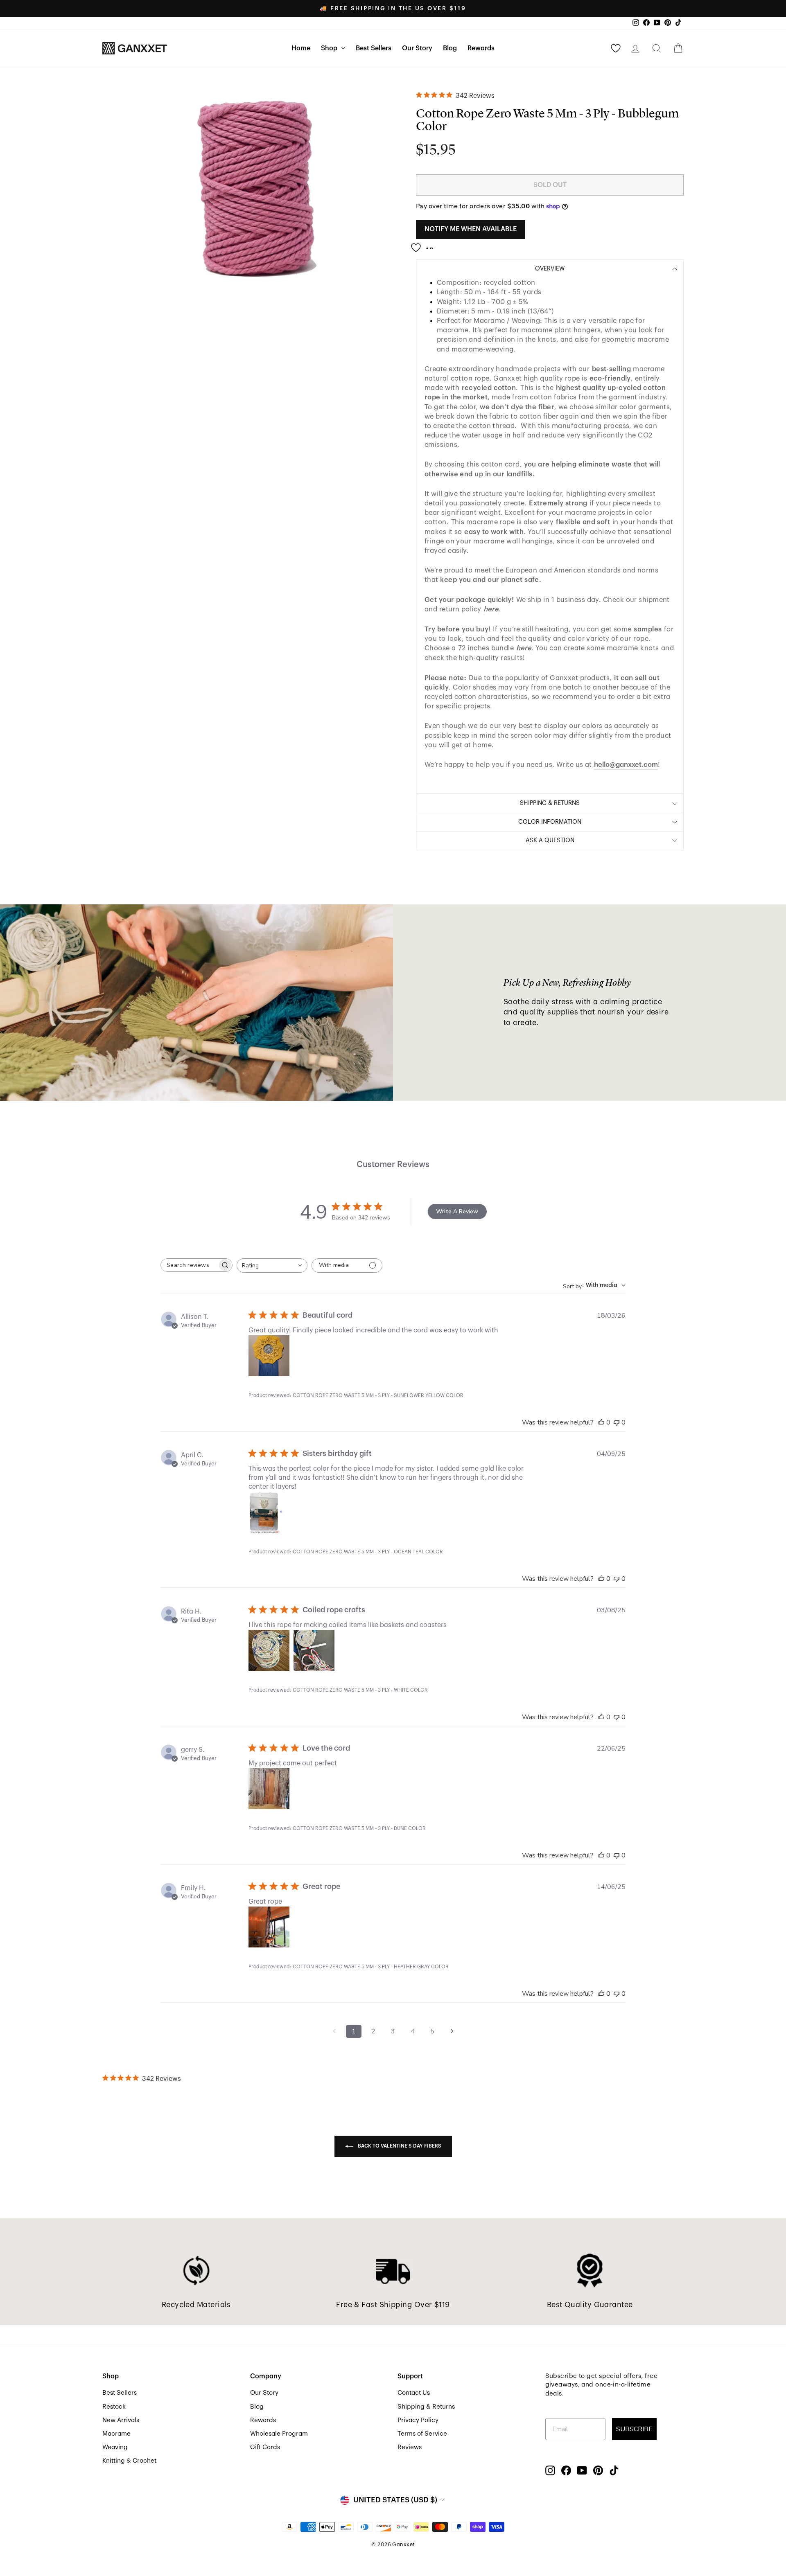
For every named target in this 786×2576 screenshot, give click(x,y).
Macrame (116, 2434)
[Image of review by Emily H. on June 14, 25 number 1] (269, 1927)
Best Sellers (374, 48)
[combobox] (272, 1265)
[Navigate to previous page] (334, 2031)
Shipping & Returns (426, 2407)
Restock (114, 2407)
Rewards (481, 48)
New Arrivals (121, 2420)
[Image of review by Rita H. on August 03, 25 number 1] (269, 1650)
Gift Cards (265, 2447)
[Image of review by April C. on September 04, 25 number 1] (269, 1512)
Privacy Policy (418, 2420)
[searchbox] (189, 1265)
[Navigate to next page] (452, 2031)
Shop (330, 48)
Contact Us (414, 2393)
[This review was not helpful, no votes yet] (617, 1422)
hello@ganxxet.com (626, 765)
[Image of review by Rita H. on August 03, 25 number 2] (314, 1650)
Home (301, 48)
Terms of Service (422, 2434)
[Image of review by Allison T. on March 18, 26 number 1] (269, 1356)
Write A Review (457, 1211)
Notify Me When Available (471, 229)
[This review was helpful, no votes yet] (601, 1422)
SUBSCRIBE (634, 2429)
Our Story (417, 48)
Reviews (410, 2447)
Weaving (115, 2447)
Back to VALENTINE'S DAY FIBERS (399, 2146)
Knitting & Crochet (129, 2461)
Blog (450, 48)
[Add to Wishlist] (425, 244)
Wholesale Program (279, 2434)
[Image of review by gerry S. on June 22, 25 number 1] (269, 1789)
